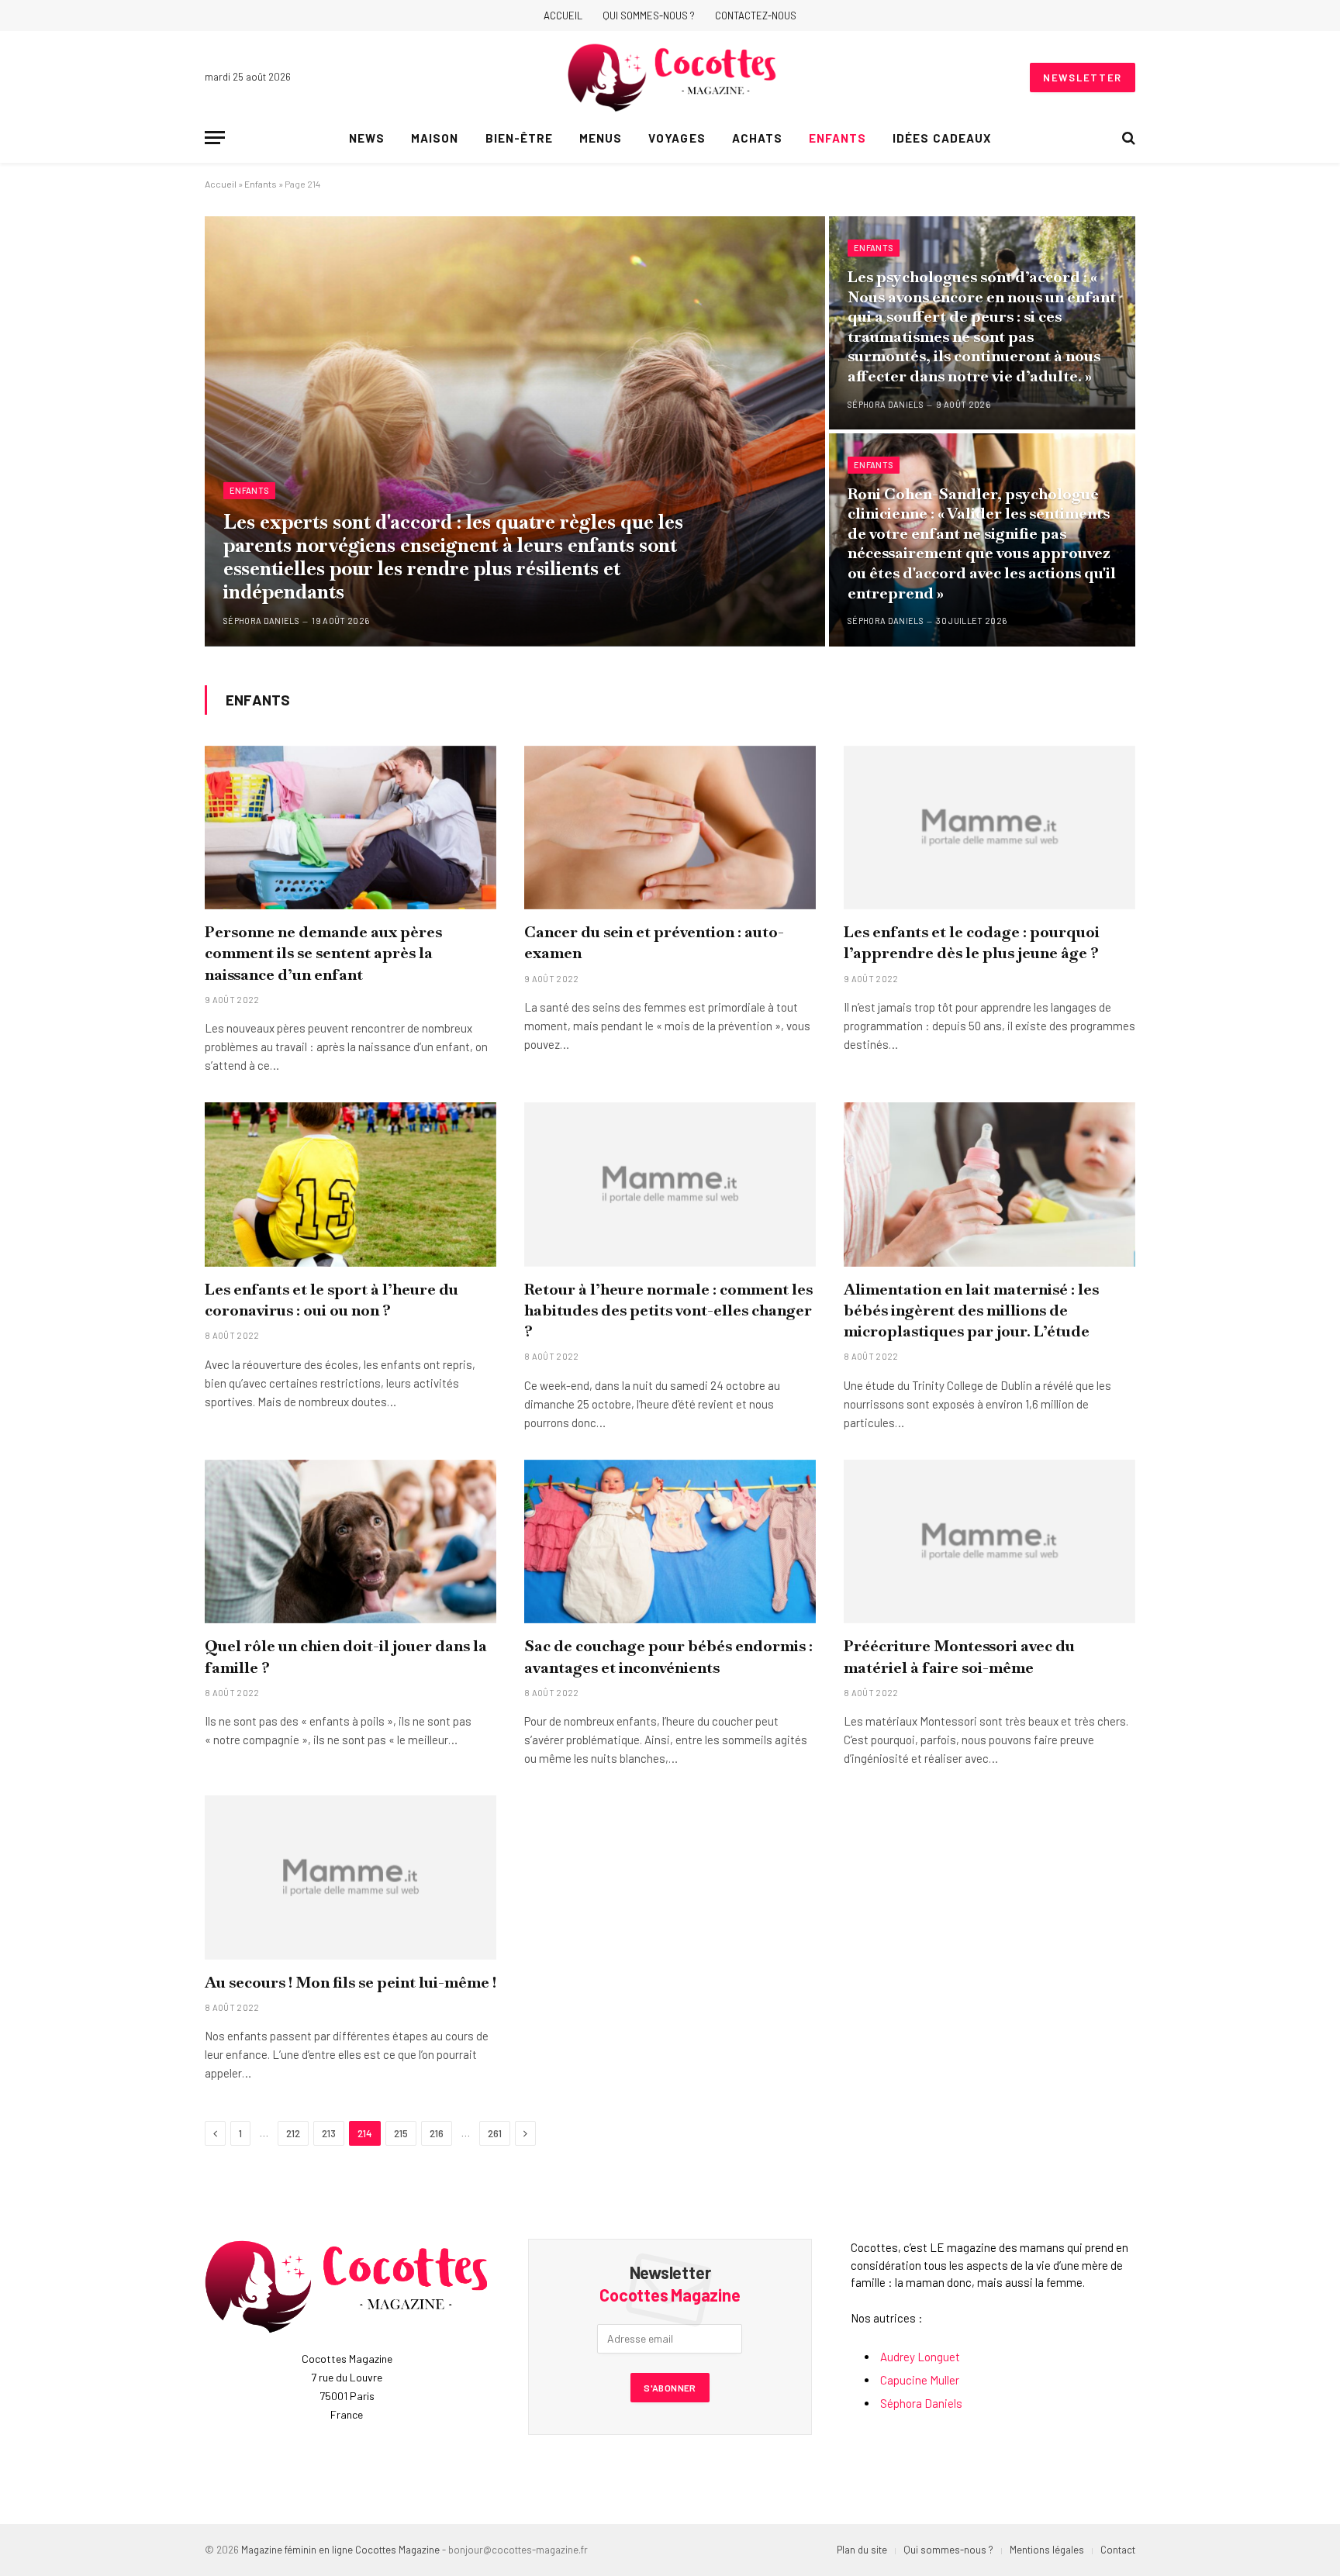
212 (293, 2133)
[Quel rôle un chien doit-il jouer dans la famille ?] (351, 1542)
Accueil (563, 16)
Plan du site (862, 2550)
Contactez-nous (756, 16)
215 (401, 2133)
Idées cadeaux (942, 138)
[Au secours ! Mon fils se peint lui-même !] (351, 1878)
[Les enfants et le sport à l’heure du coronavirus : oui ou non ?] (351, 1185)
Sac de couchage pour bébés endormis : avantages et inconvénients (668, 1656)
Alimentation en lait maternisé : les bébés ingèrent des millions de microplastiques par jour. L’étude (971, 1310)
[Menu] (215, 138)
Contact (1118, 2550)
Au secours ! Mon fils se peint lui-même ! (351, 1982)
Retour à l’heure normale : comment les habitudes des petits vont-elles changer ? (668, 1310)
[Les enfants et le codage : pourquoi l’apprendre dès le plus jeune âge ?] (989, 828)
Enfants (837, 138)
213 (329, 2133)
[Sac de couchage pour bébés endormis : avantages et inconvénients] (670, 1542)
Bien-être (519, 138)
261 (495, 2133)
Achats (757, 138)
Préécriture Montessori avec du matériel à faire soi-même (959, 1656)
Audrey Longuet (920, 2357)
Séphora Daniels (261, 621)
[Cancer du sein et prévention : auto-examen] (670, 828)
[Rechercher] (1127, 138)
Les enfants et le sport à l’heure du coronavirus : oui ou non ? (332, 1300)
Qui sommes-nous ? (649, 16)
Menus (601, 138)
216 (437, 2133)
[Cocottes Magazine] (672, 78)
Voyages (677, 138)
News (367, 138)
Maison (435, 138)
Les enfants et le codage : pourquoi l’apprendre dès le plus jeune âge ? (972, 942)
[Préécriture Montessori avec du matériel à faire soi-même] (989, 1542)
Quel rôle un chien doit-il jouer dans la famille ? (346, 1656)
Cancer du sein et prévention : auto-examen (654, 942)
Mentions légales (1047, 2550)
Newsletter (1083, 78)
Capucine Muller (920, 2380)
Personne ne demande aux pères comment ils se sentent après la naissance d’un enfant (323, 953)
